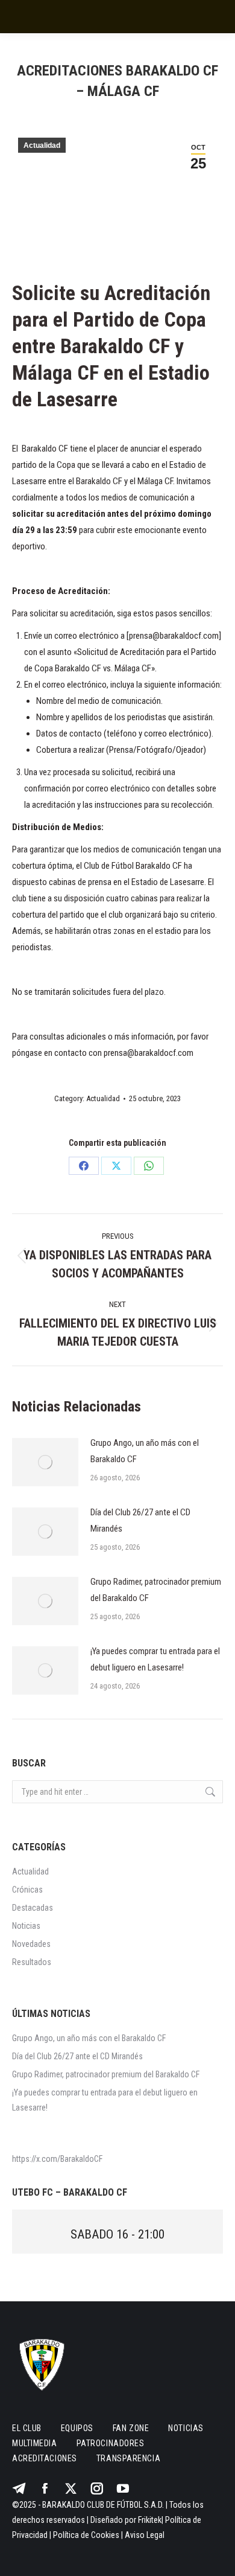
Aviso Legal (145, 2535)
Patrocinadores (111, 2443)
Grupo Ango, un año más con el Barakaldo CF (145, 1451)
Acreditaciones (45, 2458)
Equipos (77, 2428)
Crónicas (27, 1890)
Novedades (31, 1944)
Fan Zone (131, 2428)
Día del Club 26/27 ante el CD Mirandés (140, 1520)
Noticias (26, 1926)
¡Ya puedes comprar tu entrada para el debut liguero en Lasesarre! (155, 1659)
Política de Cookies (86, 2535)
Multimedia (35, 2443)
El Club (27, 2428)
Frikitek (150, 2520)
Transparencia (128, 2458)
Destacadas (33, 1908)
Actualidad (42, 145)
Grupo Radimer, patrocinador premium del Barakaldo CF (156, 1590)
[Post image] (45, 1462)
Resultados (32, 1962)
